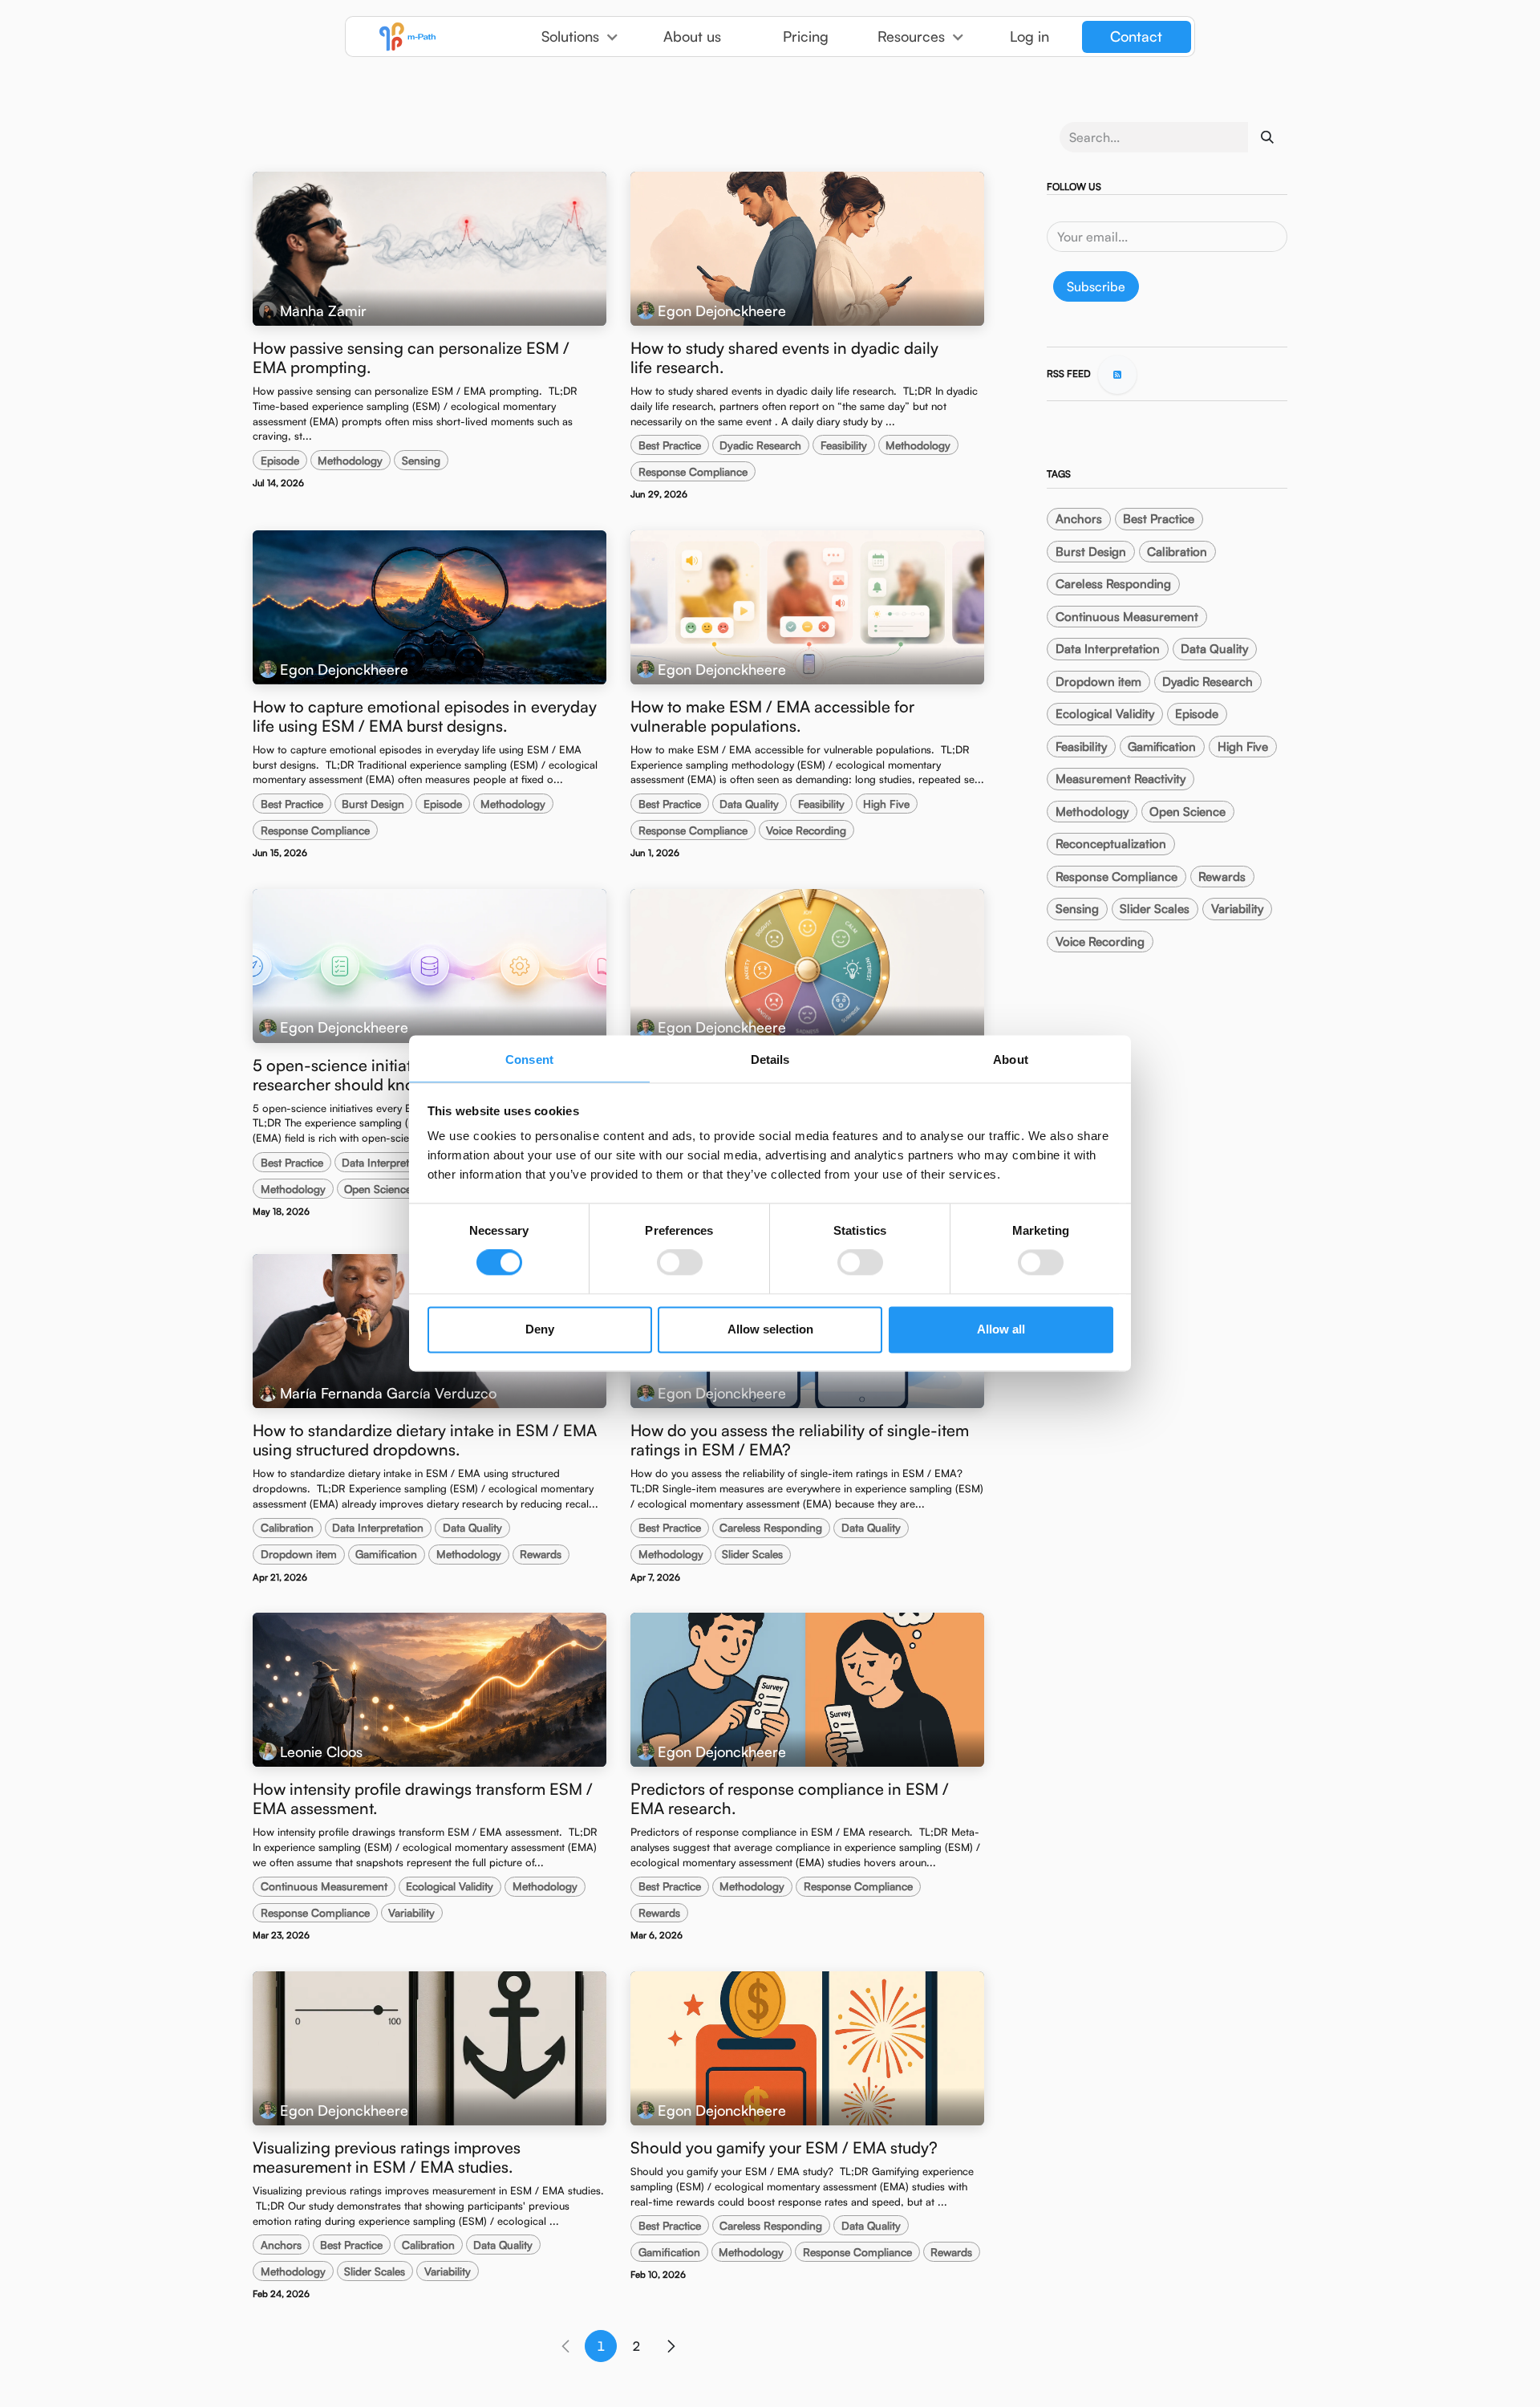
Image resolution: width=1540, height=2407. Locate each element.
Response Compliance (693, 471)
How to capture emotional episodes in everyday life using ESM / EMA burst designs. (425, 716)
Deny (540, 1329)
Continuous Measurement (324, 1886)
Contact (1136, 36)
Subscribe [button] (1096, 286)
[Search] (1267, 137)
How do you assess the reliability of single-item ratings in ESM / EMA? (800, 1440)
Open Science (378, 1189)
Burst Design (373, 804)
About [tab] (1011, 1059)
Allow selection (770, 1329)
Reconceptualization (1111, 844)
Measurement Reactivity (1121, 779)
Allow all (1001, 1329)
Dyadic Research (760, 445)
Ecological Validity (450, 1886)
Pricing (806, 36)
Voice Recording (806, 830)
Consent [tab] (529, 1059)
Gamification (386, 1554)
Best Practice (670, 445)
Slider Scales (752, 1554)
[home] (436, 37)
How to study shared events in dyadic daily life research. (784, 358)
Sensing (421, 460)
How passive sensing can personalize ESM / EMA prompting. (411, 358)
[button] (580, 37)
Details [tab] (770, 1059)
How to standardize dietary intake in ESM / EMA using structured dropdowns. (425, 1440)
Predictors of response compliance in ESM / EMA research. (790, 1799)
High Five (886, 804)
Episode (280, 460)
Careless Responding (771, 1527)
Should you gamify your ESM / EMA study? (784, 2148)
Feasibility (844, 445)
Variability (411, 1912)
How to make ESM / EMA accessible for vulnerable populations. (772, 716)
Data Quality (749, 804)
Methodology (350, 460)
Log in (1029, 36)
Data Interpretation (387, 1162)
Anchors (281, 2245)
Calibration (287, 1527)
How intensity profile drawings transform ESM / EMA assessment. (423, 1799)
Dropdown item (299, 1554)
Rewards (541, 1554)
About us (692, 36)
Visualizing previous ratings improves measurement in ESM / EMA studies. (387, 2157)
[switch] (680, 1263)
